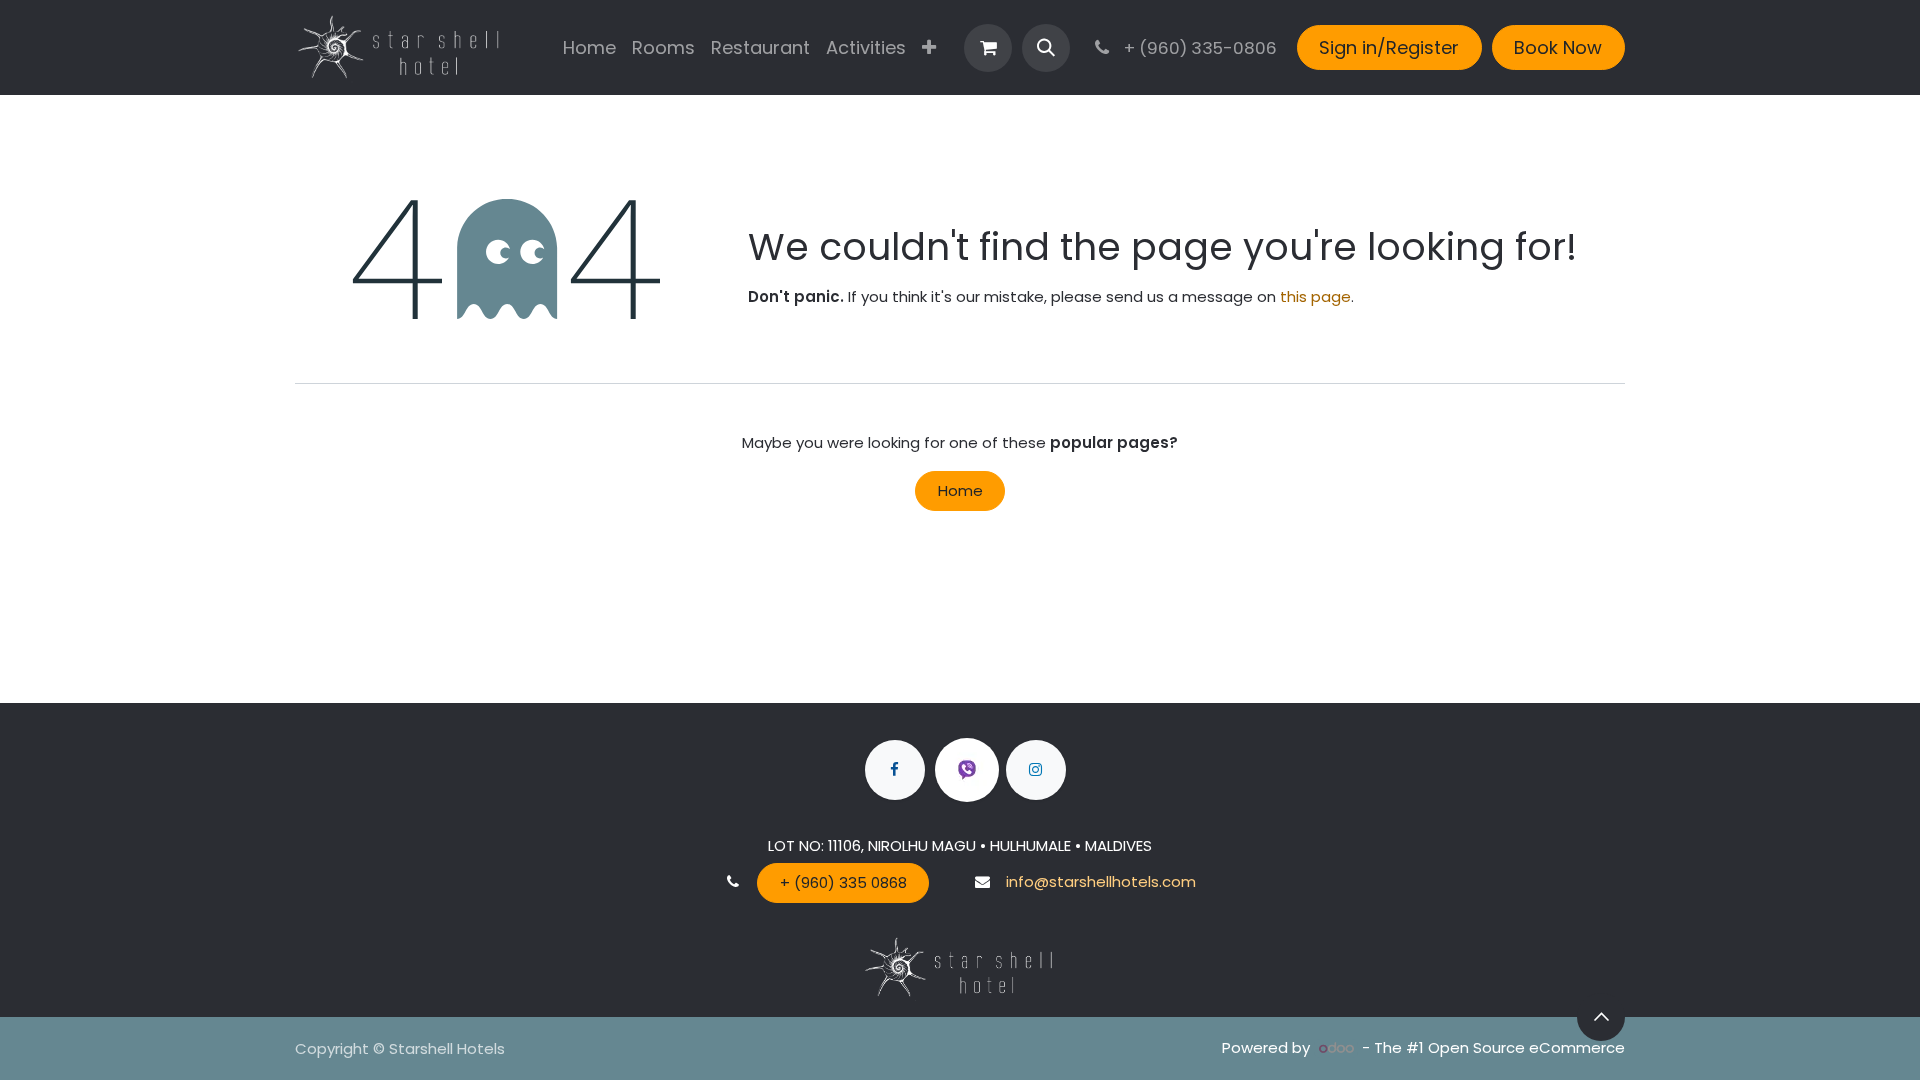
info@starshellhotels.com (1101, 881)
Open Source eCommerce (1526, 1047)
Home (960, 490)
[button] (1046, 48)
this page (1315, 296)
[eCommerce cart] (988, 48)
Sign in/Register (1389, 47)
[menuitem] (589, 47)
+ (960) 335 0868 (843, 882)
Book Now (1558, 47)
